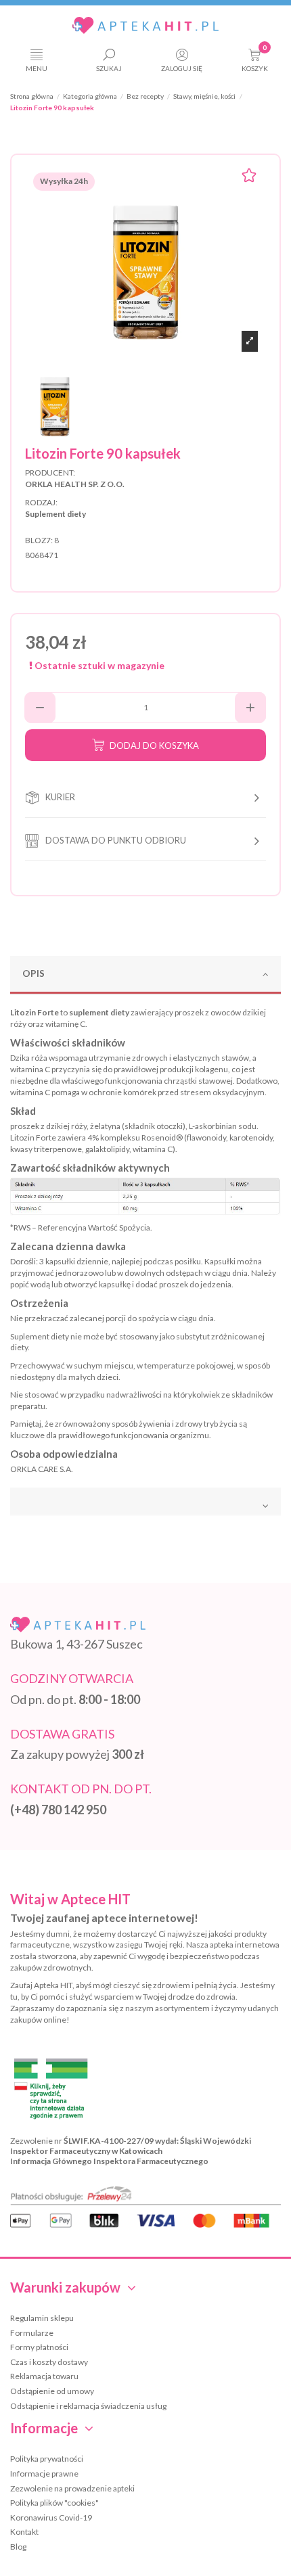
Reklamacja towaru (44, 2376)
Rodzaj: (41, 502)
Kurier (60, 797)
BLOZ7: (39, 540)
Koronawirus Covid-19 (51, 2517)
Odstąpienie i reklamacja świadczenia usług (88, 2406)
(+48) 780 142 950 (58, 1810)
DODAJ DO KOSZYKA (154, 745)
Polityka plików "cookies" (54, 2503)
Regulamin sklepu (42, 2318)
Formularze (32, 2333)
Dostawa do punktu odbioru (116, 840)
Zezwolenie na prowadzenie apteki (72, 2488)
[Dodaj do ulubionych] (249, 177)
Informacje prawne (44, 2474)
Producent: (50, 473)
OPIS (33, 973)
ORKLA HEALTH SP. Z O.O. (75, 484)
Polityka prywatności (47, 2459)
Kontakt (24, 2532)
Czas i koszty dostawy (49, 2362)
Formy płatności (39, 2347)
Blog (18, 2547)
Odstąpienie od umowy (52, 2391)
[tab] (145, 975)
